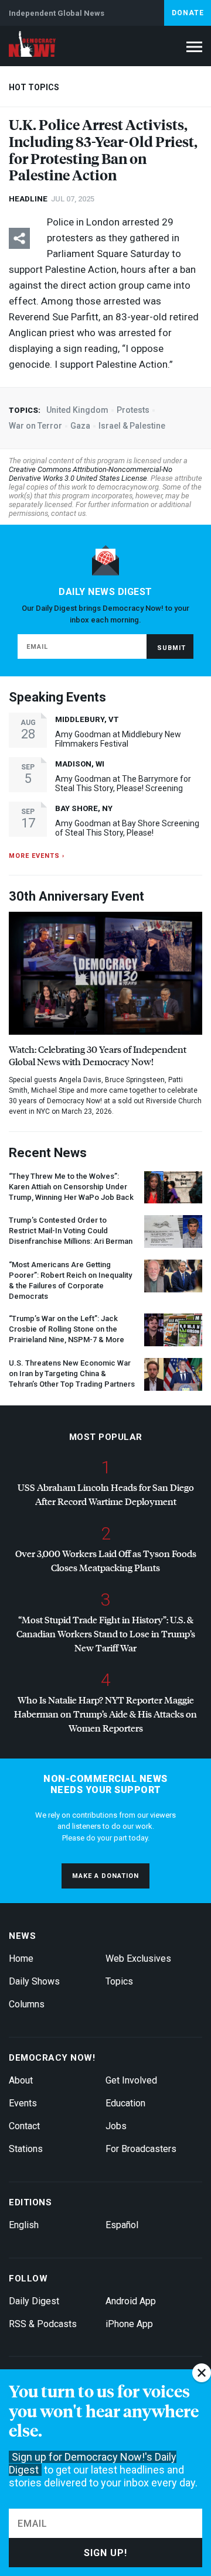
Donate (188, 13)
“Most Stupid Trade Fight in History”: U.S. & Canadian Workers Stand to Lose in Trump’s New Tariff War (106, 1633)
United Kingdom (77, 410)
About (21, 2080)
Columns (27, 2004)
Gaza (80, 426)
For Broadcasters (141, 2149)
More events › (37, 856)
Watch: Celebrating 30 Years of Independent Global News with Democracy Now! (98, 1055)
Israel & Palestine (132, 426)
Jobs (116, 2126)
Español (122, 2225)
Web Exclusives (138, 1958)
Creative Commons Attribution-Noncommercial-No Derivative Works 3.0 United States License (91, 474)
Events (23, 2103)
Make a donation (105, 1876)
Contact (24, 2126)
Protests (133, 410)
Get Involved (131, 2080)
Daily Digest (34, 2301)
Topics (119, 1981)
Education (125, 2103)
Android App (131, 2301)
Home (21, 1958)
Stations (26, 2149)
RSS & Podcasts (43, 2324)
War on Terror (35, 426)
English (24, 2225)
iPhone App (129, 2324)
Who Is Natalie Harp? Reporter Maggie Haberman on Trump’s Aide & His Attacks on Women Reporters (105, 1714)
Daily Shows (34, 1981)
